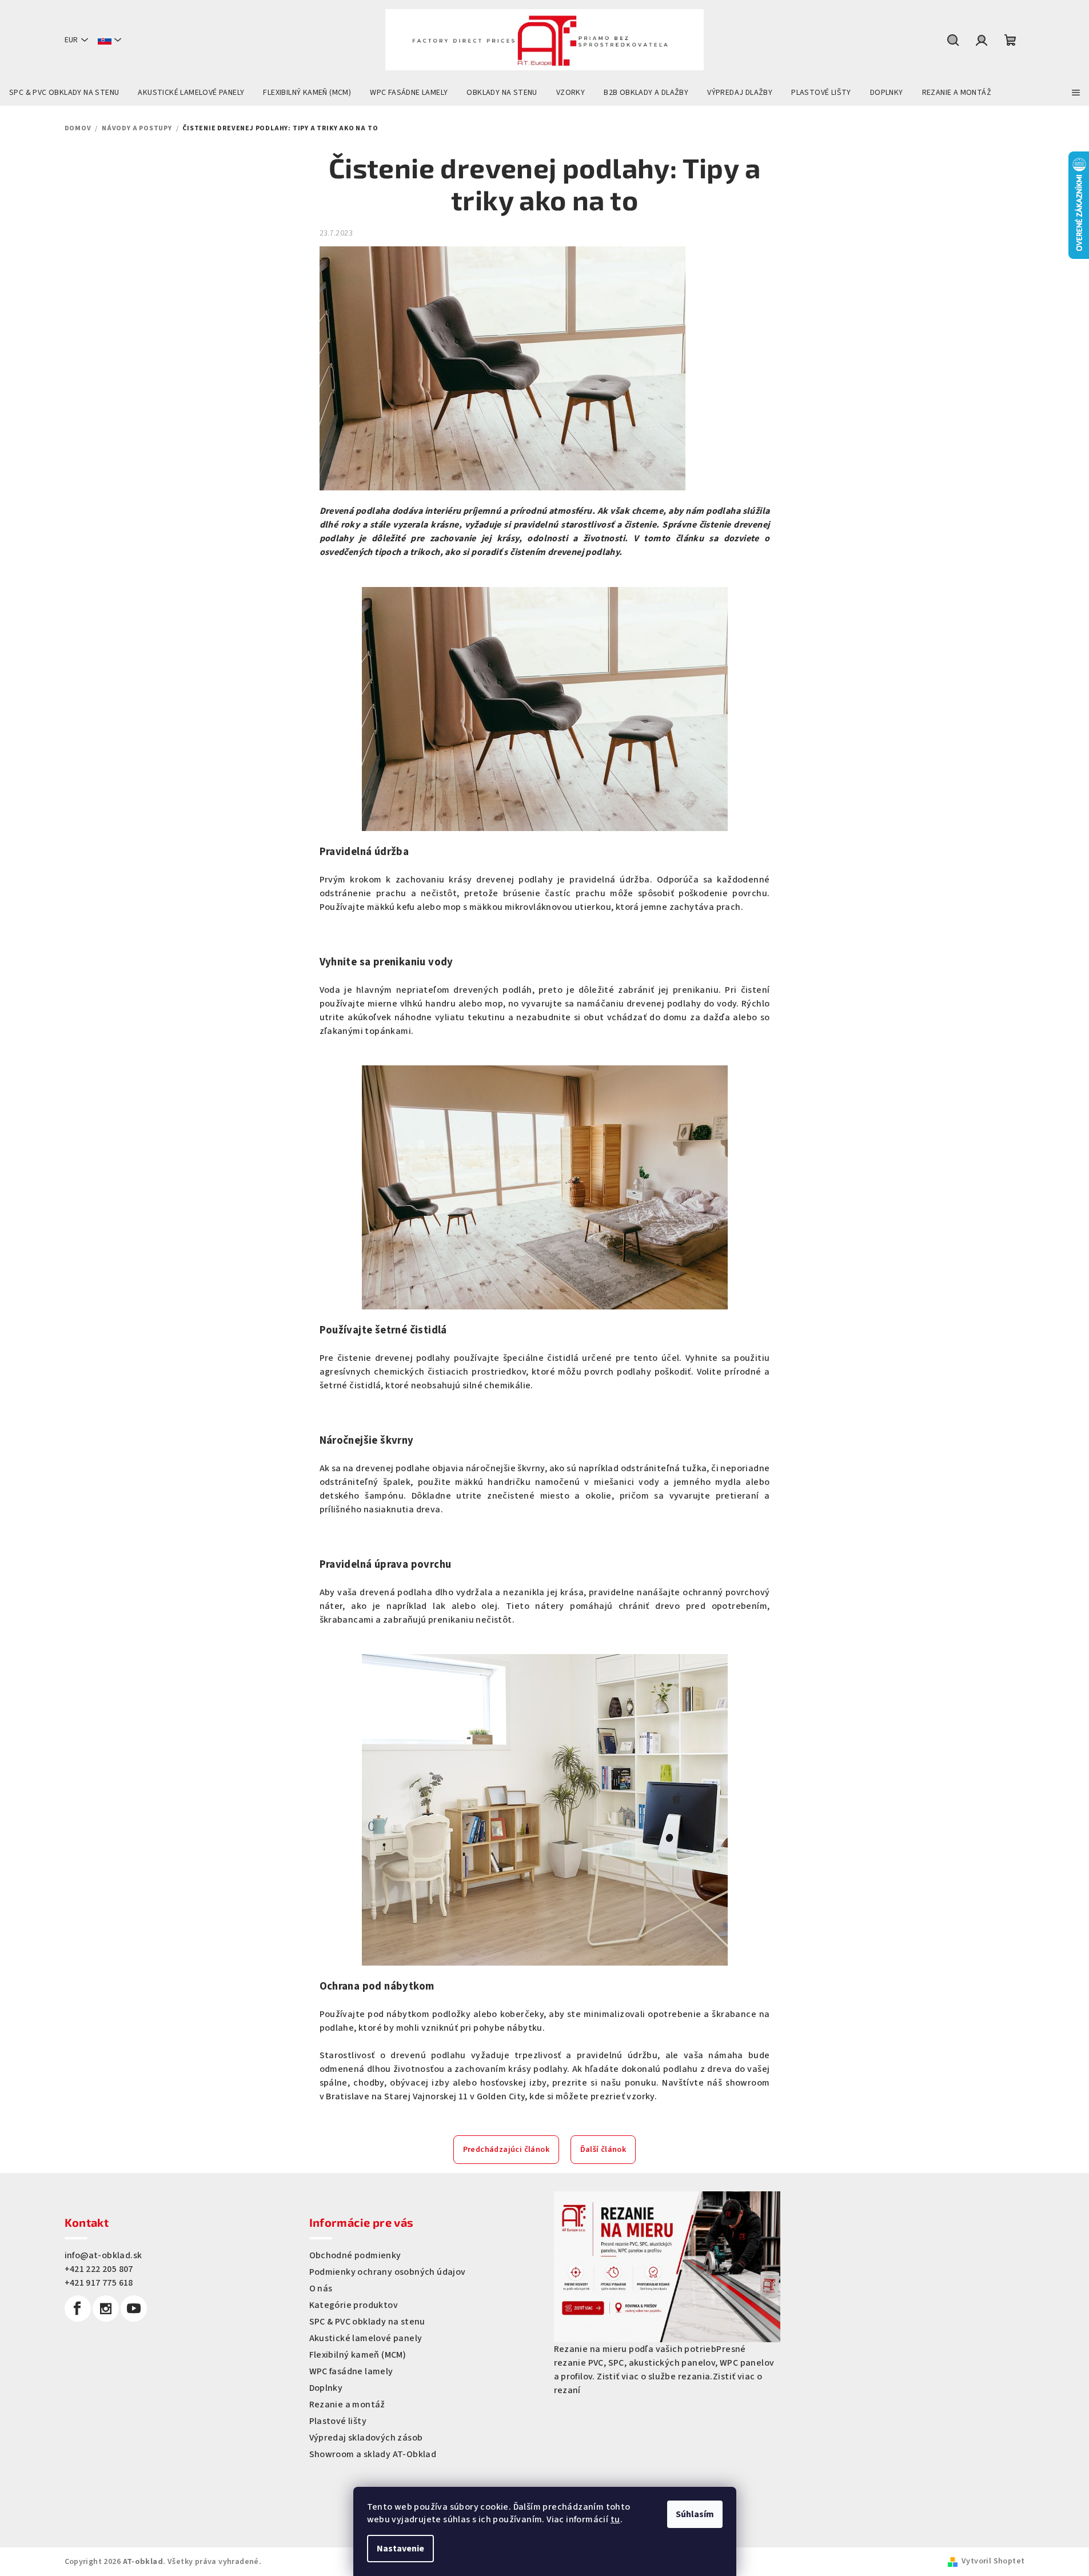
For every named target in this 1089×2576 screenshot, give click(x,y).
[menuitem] (64, 93)
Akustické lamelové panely (366, 2338)
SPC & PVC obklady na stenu (367, 2322)
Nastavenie (400, 2549)
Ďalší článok (603, 2150)
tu (615, 2519)
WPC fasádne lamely (351, 2371)
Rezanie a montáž (347, 2405)
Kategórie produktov (354, 2305)
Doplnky (326, 2388)
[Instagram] (106, 2309)
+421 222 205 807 (99, 2269)
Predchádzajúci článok (506, 2150)
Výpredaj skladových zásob (366, 2438)
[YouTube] (134, 2309)
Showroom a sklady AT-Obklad (373, 2454)
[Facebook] (78, 2309)
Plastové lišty (338, 2421)
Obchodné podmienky (355, 2255)
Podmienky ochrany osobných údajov (388, 2272)
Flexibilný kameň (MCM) (358, 2355)
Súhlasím (695, 2514)
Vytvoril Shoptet (993, 2561)
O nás (321, 2289)
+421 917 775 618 (99, 2283)
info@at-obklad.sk (103, 2255)
